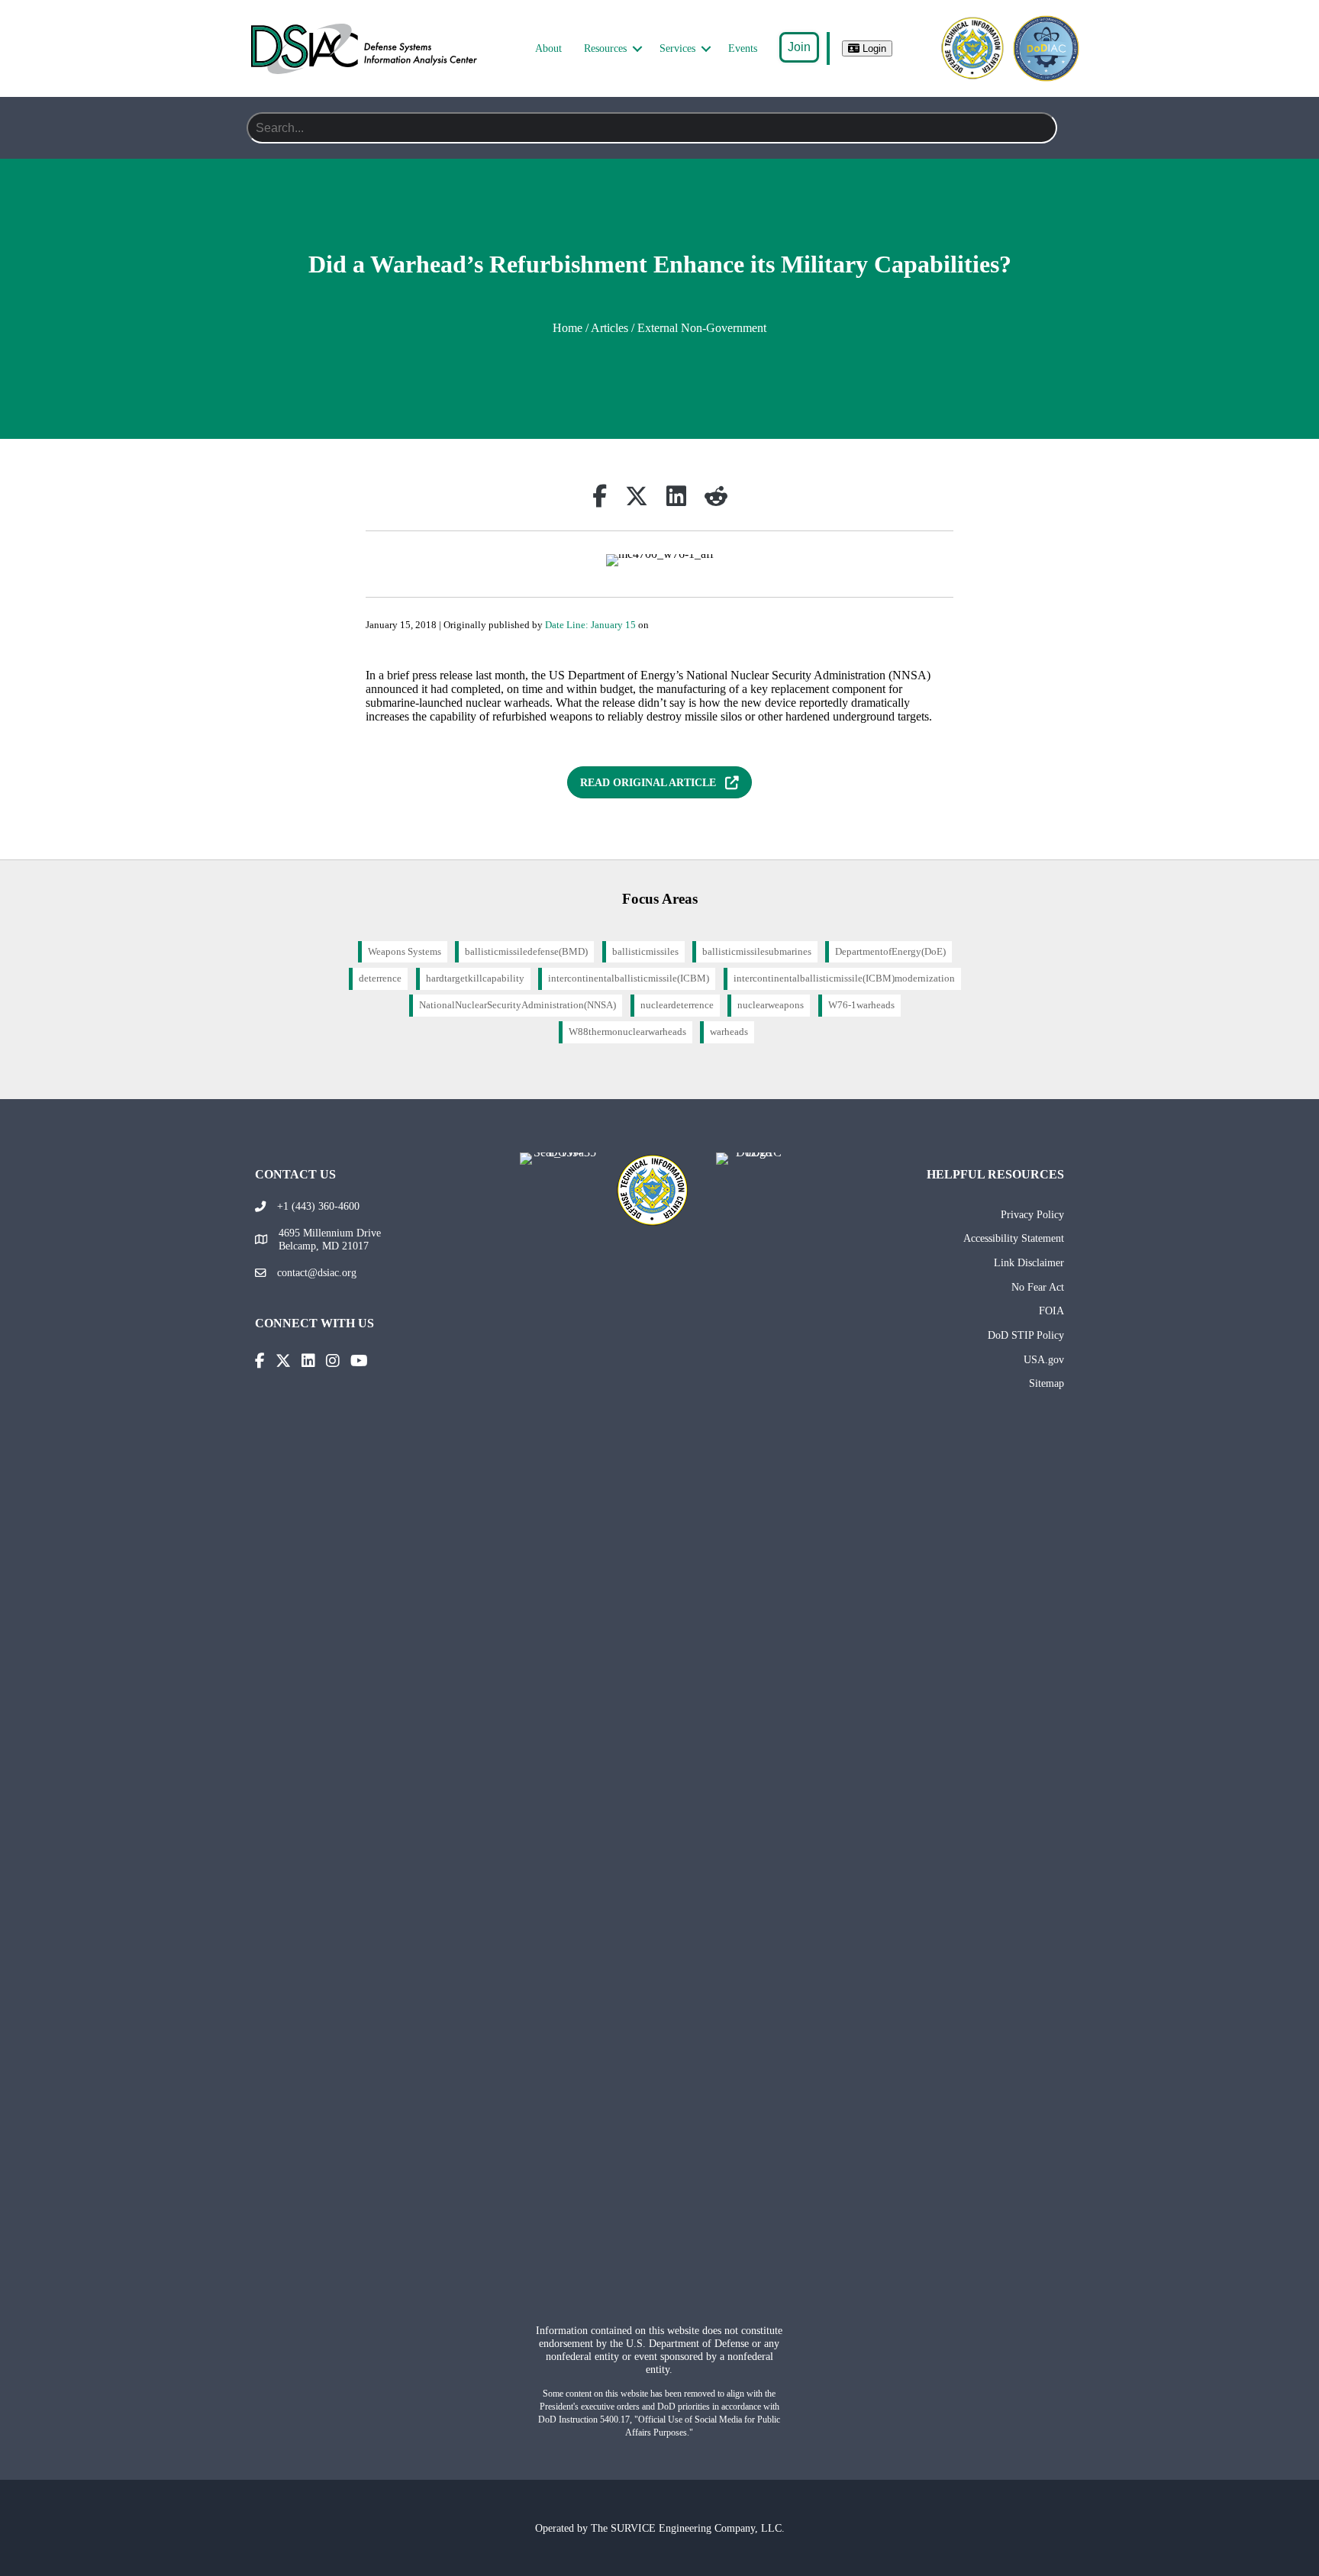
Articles (610, 328)
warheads (729, 1032)
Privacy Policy (1032, 1214)
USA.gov (1044, 1359)
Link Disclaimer (1029, 1262)
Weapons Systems (405, 952)
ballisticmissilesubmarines (757, 952)
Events (743, 48)
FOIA (1051, 1311)
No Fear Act (1038, 1287)
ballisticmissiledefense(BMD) (526, 952)
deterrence (380, 978)
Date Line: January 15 (590, 625)
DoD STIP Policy (1026, 1335)
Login (873, 48)
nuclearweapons (771, 1005)
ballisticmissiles (645, 952)
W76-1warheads (861, 1005)
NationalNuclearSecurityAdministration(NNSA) (518, 1005)
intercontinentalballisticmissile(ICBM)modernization (844, 978)
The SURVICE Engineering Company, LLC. (688, 2528)
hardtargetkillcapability (475, 978)
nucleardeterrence (677, 1005)
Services (677, 48)
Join (799, 47)
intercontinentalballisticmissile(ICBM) (629, 978)
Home (568, 328)
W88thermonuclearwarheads (627, 1032)
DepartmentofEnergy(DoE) (890, 952)
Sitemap (1046, 1383)
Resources (605, 48)
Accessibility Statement (1014, 1238)
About (548, 48)
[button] (637, 49)
